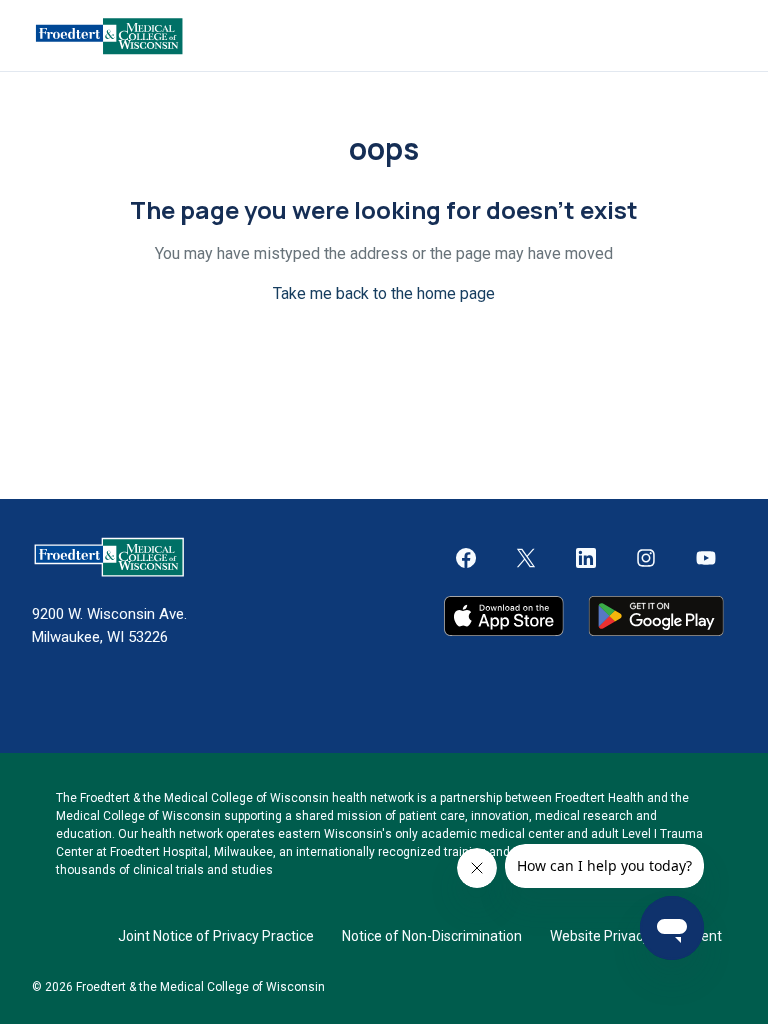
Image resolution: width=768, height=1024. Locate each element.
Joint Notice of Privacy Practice (216, 936)
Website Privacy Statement (636, 936)
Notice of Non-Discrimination (432, 936)
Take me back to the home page (384, 293)
